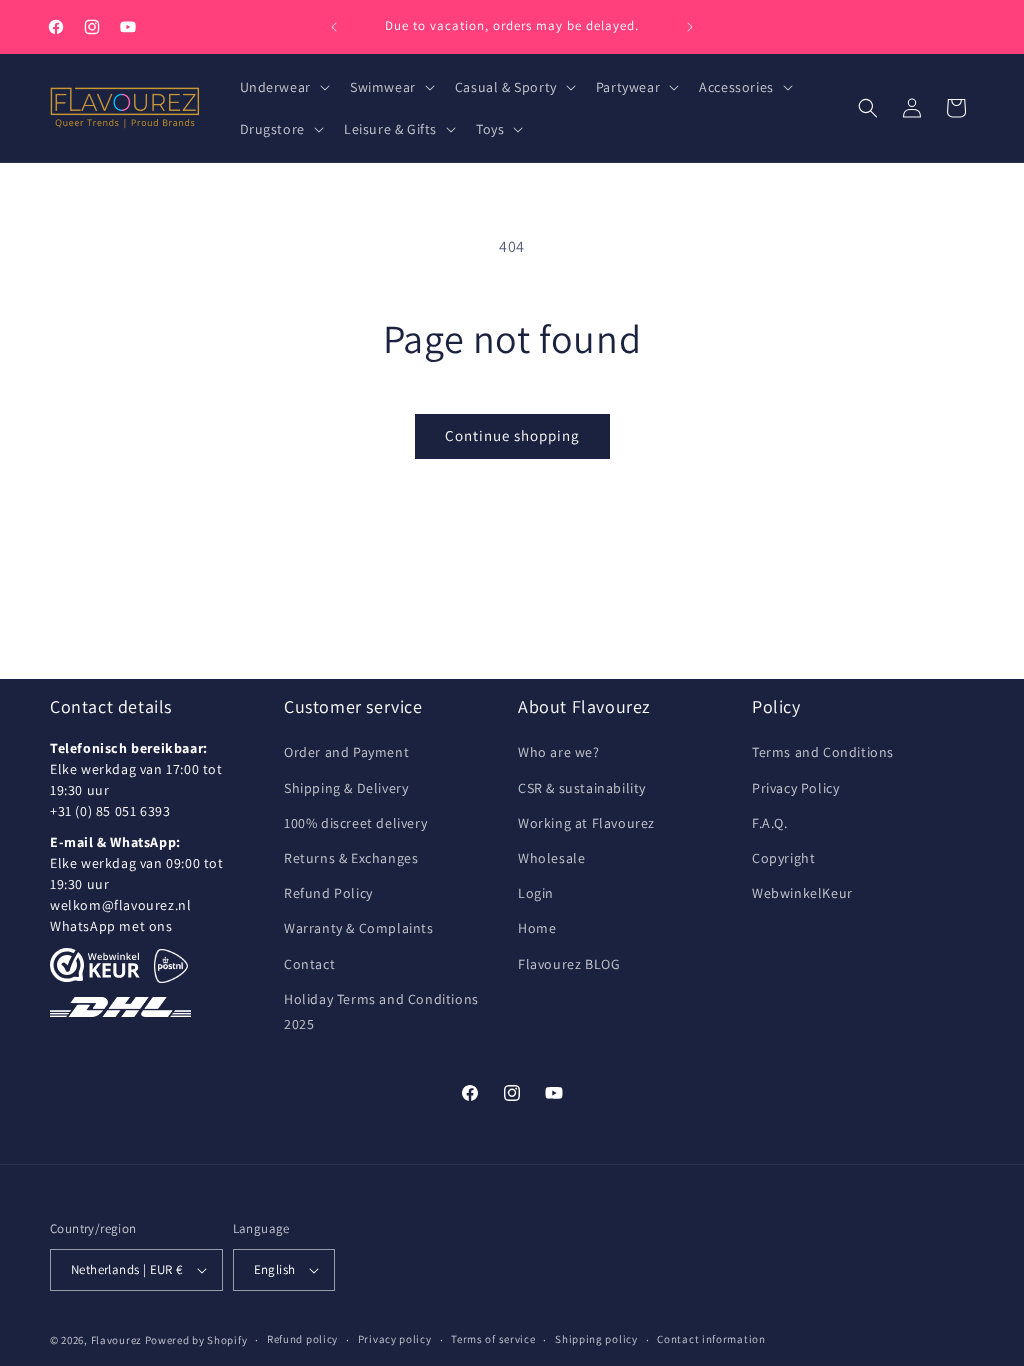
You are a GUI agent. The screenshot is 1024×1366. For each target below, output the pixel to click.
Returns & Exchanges (351, 858)
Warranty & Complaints (359, 928)
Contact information (711, 1339)
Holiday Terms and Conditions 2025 (381, 1011)
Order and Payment (346, 752)
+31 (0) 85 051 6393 (110, 811)
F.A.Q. (770, 823)
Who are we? (559, 752)
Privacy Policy (795, 788)
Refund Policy (328, 893)
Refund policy (302, 1339)
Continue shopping (512, 435)
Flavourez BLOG (569, 964)
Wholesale (551, 858)
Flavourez (116, 1340)
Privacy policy (395, 1339)
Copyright (783, 858)
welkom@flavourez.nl (120, 905)
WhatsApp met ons (111, 926)
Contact (309, 964)
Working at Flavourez (586, 823)
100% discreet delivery (355, 823)
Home (537, 928)
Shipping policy (596, 1339)
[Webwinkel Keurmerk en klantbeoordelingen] (95, 965)
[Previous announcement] (334, 27)
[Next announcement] (690, 27)
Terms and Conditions (823, 752)
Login (536, 893)
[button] (283, 87)
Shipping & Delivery (346, 788)
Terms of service (493, 1339)
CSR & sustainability (582, 788)
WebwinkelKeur (802, 893)
